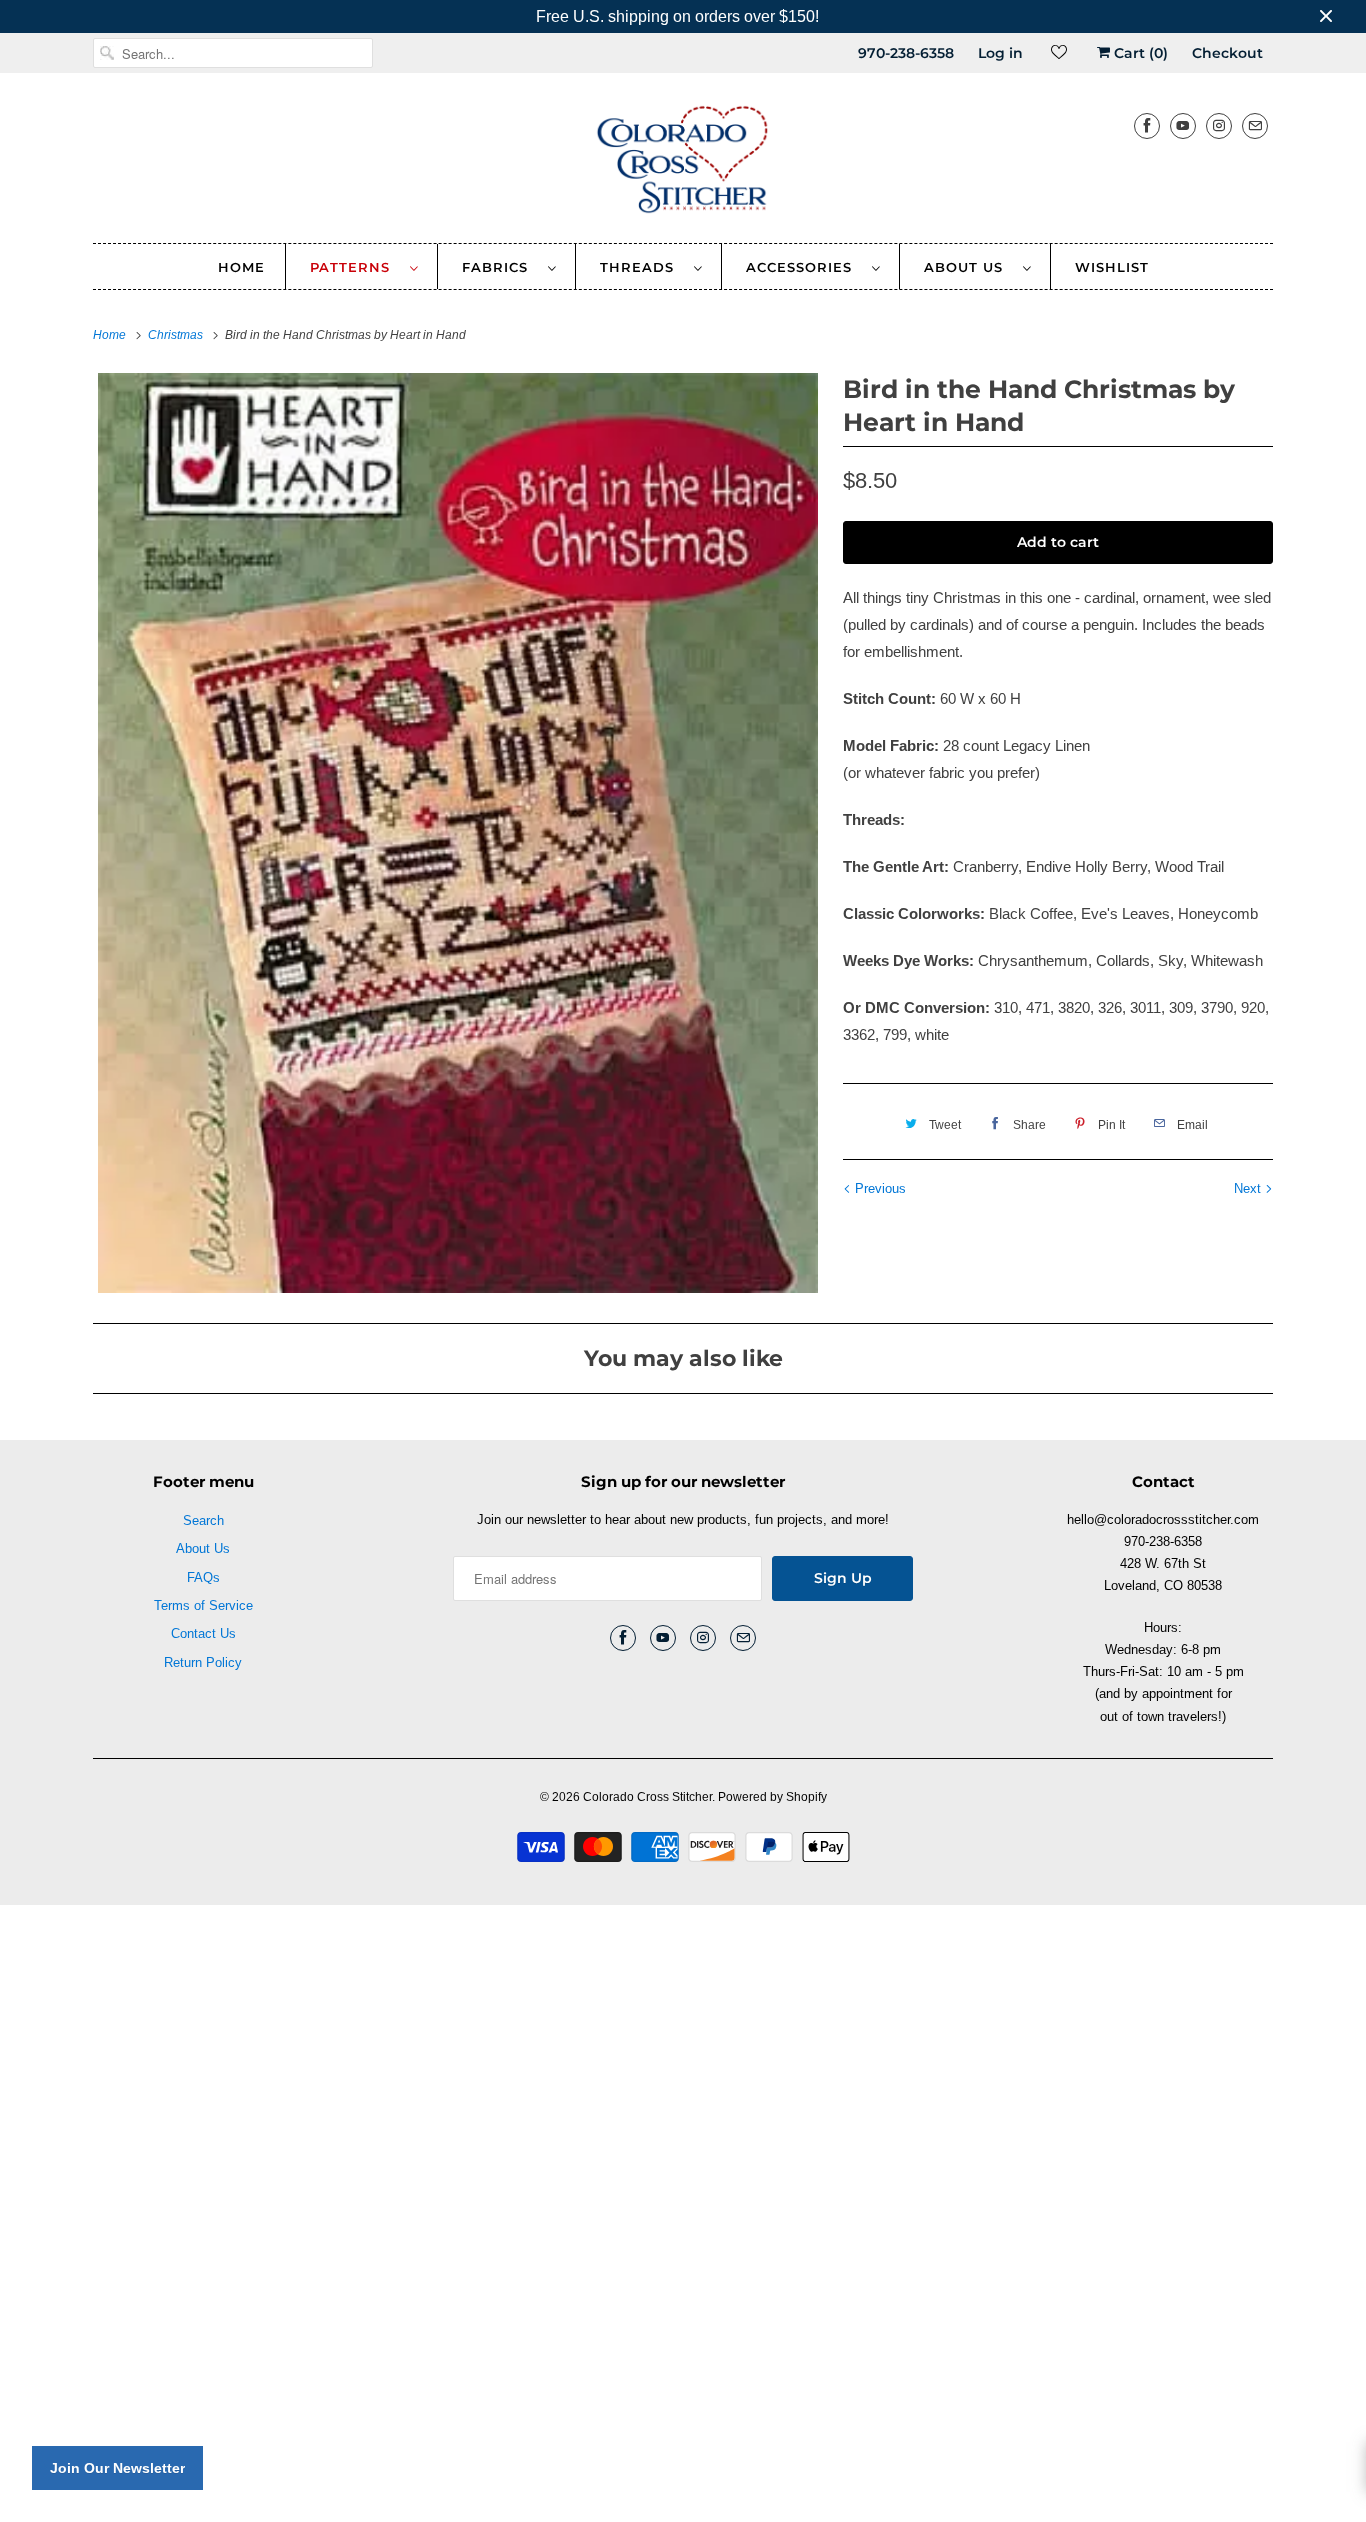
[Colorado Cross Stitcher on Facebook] (1147, 125)
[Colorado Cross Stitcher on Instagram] (1219, 125)
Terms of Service (203, 1605)
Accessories (804, 267)
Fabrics (500, 267)
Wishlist (1112, 267)
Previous (878, 1188)
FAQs (203, 1577)
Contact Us (203, 1633)
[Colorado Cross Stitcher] (683, 163)
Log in (1000, 53)
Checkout (1227, 53)
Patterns (355, 267)
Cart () (1139, 53)
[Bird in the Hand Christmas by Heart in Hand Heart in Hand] (458, 833)
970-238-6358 (906, 53)
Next (1249, 1188)
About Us (968, 267)
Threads (642, 267)
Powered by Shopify (772, 1797)
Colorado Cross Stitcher (647, 1797)
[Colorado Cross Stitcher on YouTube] (1183, 125)
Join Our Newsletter (117, 2468)
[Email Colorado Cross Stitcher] (1255, 125)
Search (203, 1520)
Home (241, 267)
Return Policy (203, 1662)
